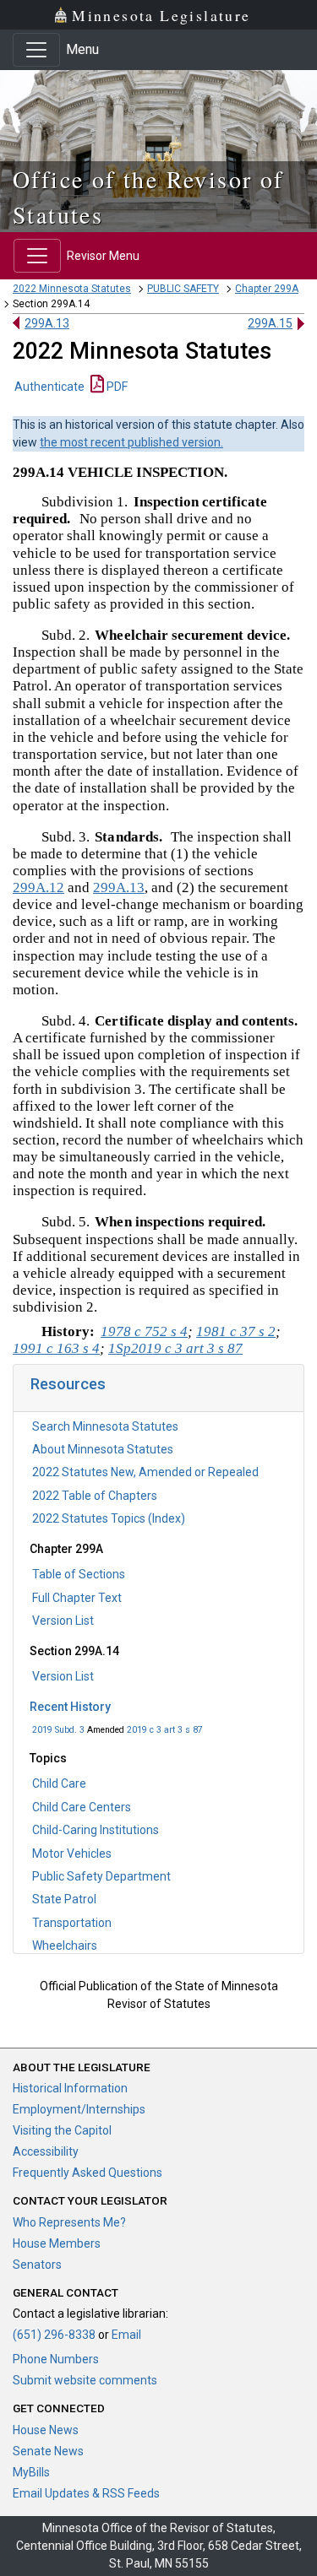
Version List (63, 1621)
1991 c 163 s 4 (56, 1348)
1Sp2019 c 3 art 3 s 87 (175, 1348)
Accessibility (46, 2151)
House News (46, 2430)
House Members (57, 2243)
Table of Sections (79, 1574)
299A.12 (38, 888)
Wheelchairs (65, 1946)
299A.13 (47, 323)
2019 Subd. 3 (58, 1730)
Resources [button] (68, 1384)
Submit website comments (85, 2380)
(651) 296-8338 (54, 2335)
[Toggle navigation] (36, 50)
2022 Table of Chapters (95, 1496)
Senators (37, 2265)
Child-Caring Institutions (96, 1830)
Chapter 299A (267, 289)
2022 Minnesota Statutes (72, 289)
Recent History (70, 1707)
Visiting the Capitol (62, 2130)
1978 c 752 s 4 (144, 1331)
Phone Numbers (56, 2359)
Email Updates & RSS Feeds (86, 2493)
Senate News (48, 2451)
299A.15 (270, 323)
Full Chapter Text (77, 1598)
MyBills (31, 2472)
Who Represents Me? (69, 2222)
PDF (116, 387)
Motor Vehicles (72, 1854)
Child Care (59, 1783)
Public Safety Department (101, 1876)
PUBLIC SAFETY (183, 289)
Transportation (72, 1923)
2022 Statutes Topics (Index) (109, 1518)
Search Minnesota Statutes (105, 1426)
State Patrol (64, 1899)
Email (126, 2335)
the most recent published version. (131, 442)
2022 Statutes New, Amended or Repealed (145, 1472)
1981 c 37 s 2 (236, 1331)
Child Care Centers (82, 1807)
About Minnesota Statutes (103, 1449)
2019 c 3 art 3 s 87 (165, 1730)
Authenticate (49, 387)
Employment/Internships (79, 2109)
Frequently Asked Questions (87, 2173)
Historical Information (70, 2088)
